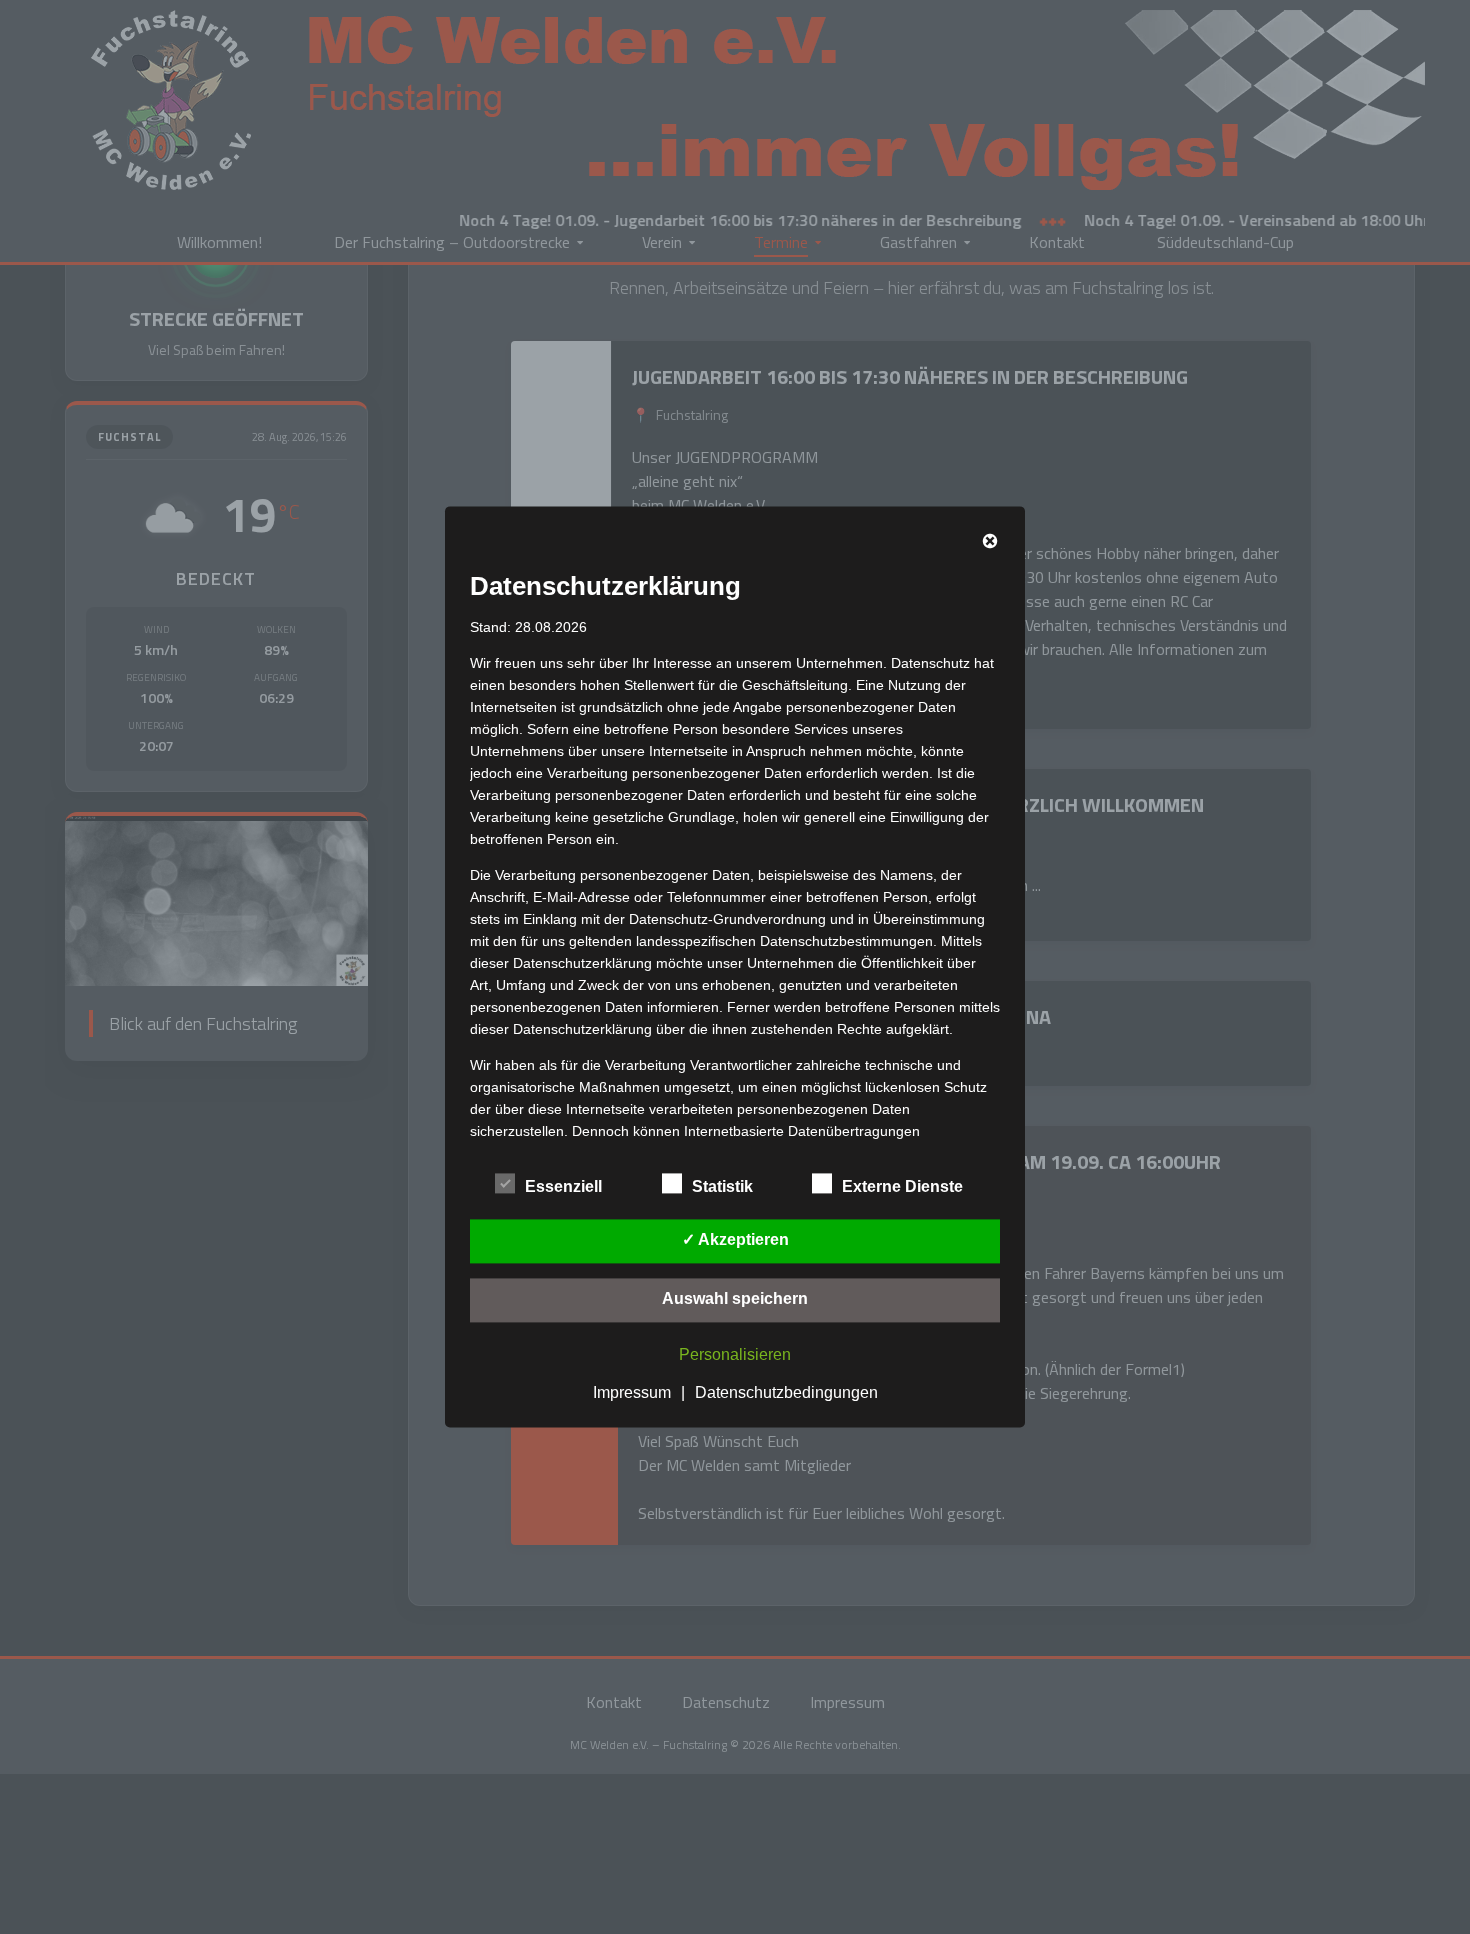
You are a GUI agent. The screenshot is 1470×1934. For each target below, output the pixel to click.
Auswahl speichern (735, 1299)
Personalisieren (735, 1355)
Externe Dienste (902, 1187)
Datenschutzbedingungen (786, 1393)
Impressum (632, 1393)
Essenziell (563, 1187)
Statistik (722, 1187)
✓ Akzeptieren (735, 1240)
